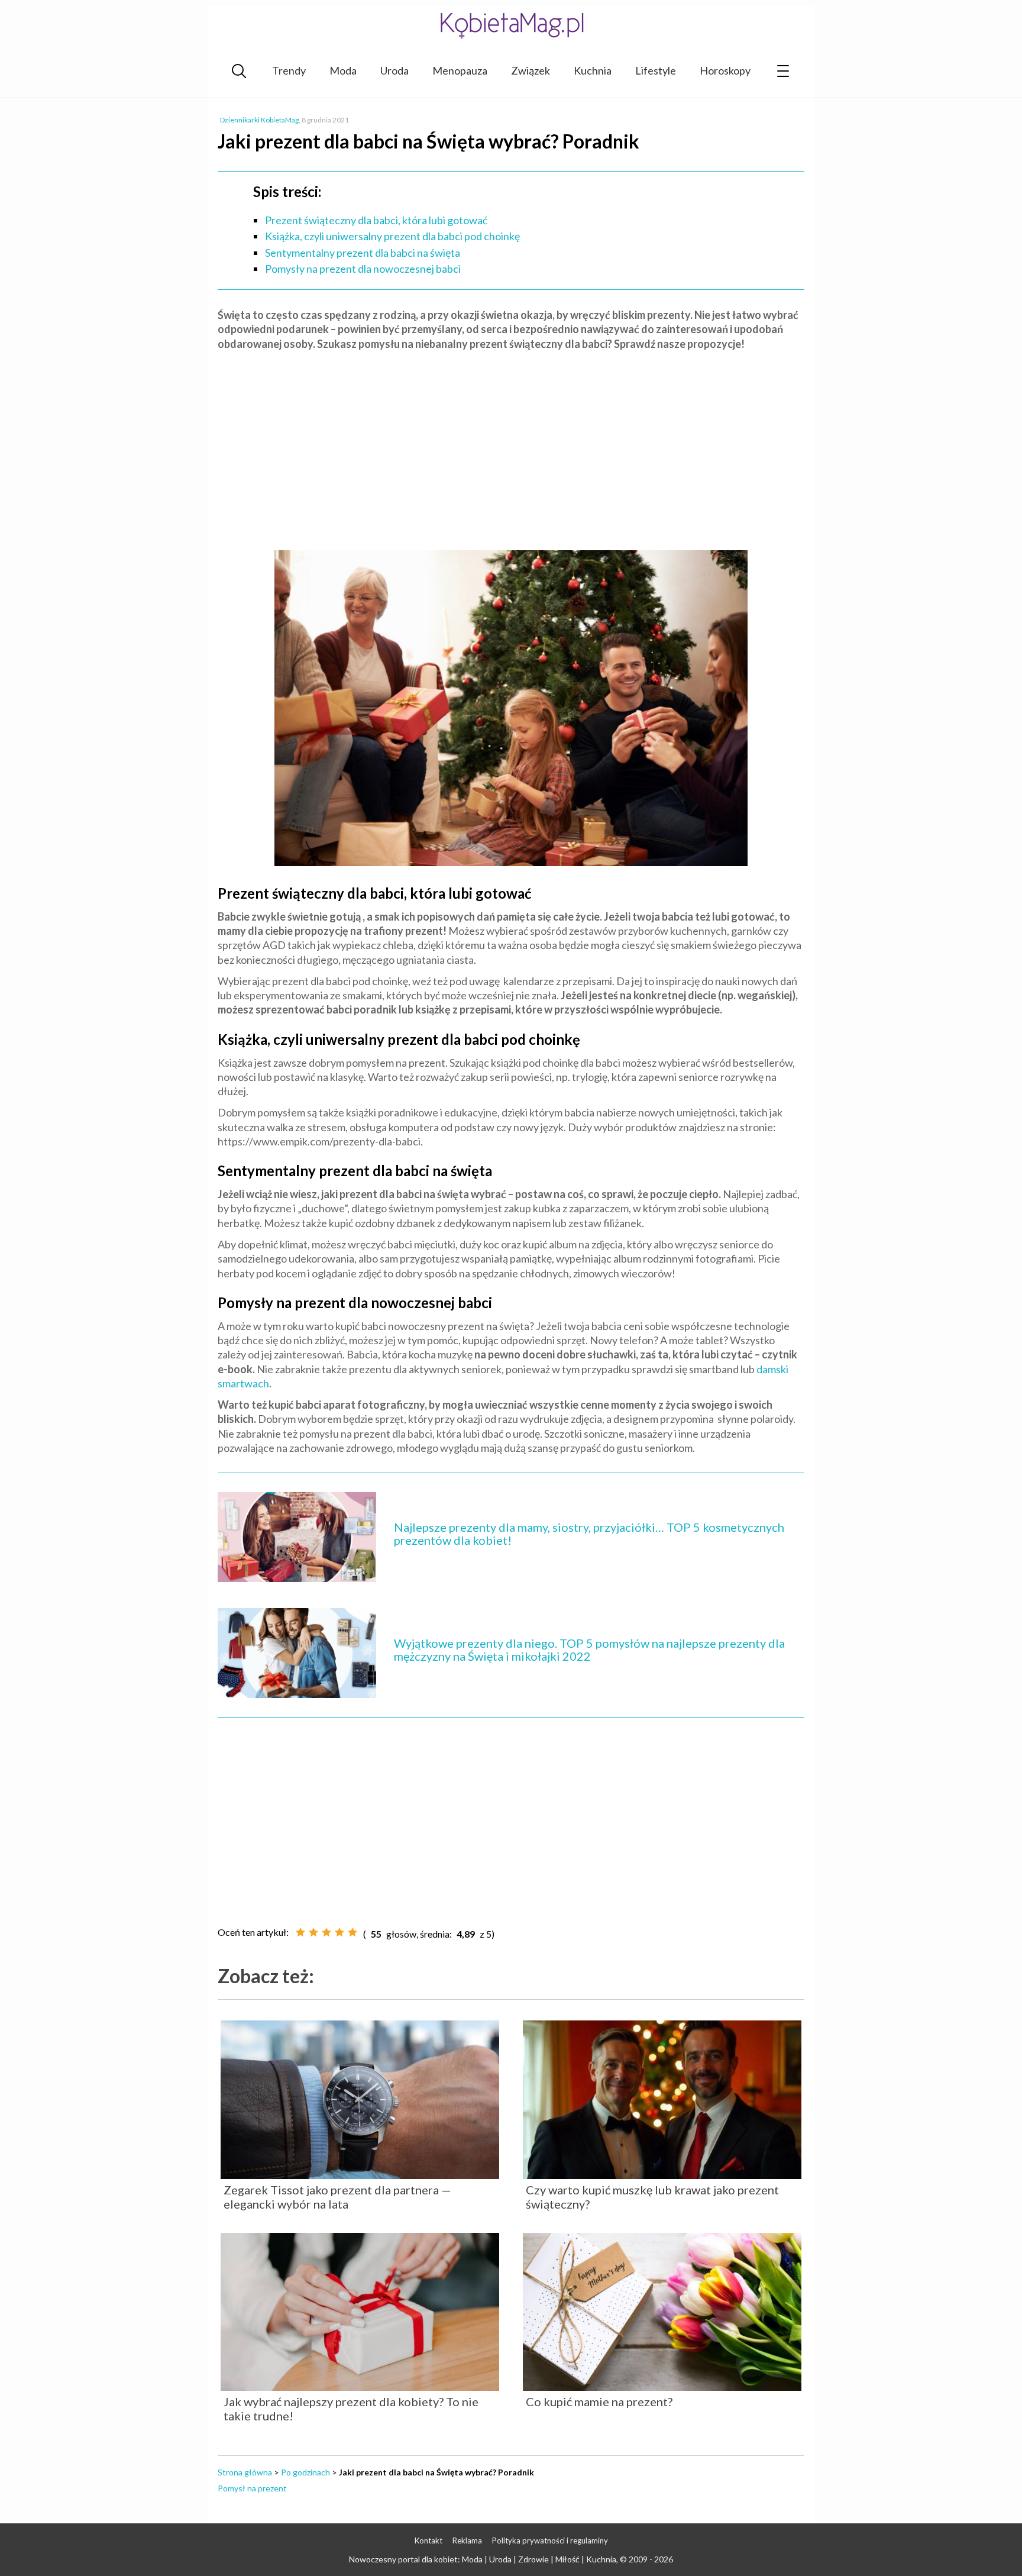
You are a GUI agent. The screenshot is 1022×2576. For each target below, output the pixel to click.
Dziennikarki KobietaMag (259, 120)
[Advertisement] (511, 446)
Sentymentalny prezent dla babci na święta (363, 253)
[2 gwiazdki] (313, 1932)
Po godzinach (305, 2472)
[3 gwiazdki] (326, 1932)
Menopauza (460, 70)
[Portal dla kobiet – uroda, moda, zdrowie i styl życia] (511, 25)
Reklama (467, 2541)
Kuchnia (593, 70)
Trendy (289, 70)
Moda (343, 70)
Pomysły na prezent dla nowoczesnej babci (363, 269)
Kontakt (428, 2541)
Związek (531, 70)
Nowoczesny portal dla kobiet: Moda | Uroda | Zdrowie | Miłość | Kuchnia (483, 2559)
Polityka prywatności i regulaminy (550, 2541)
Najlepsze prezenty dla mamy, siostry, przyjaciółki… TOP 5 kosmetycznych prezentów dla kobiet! (589, 1534)
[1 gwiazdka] (300, 1932)
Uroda (394, 70)
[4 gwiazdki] (339, 1932)
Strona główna (245, 2472)
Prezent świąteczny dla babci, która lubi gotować (376, 220)
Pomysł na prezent (252, 2488)
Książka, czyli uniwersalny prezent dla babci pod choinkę (392, 236)
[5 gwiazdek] (352, 1932)
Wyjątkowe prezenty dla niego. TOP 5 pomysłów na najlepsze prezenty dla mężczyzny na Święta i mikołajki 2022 (589, 1649)
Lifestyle (656, 70)
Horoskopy (725, 70)
